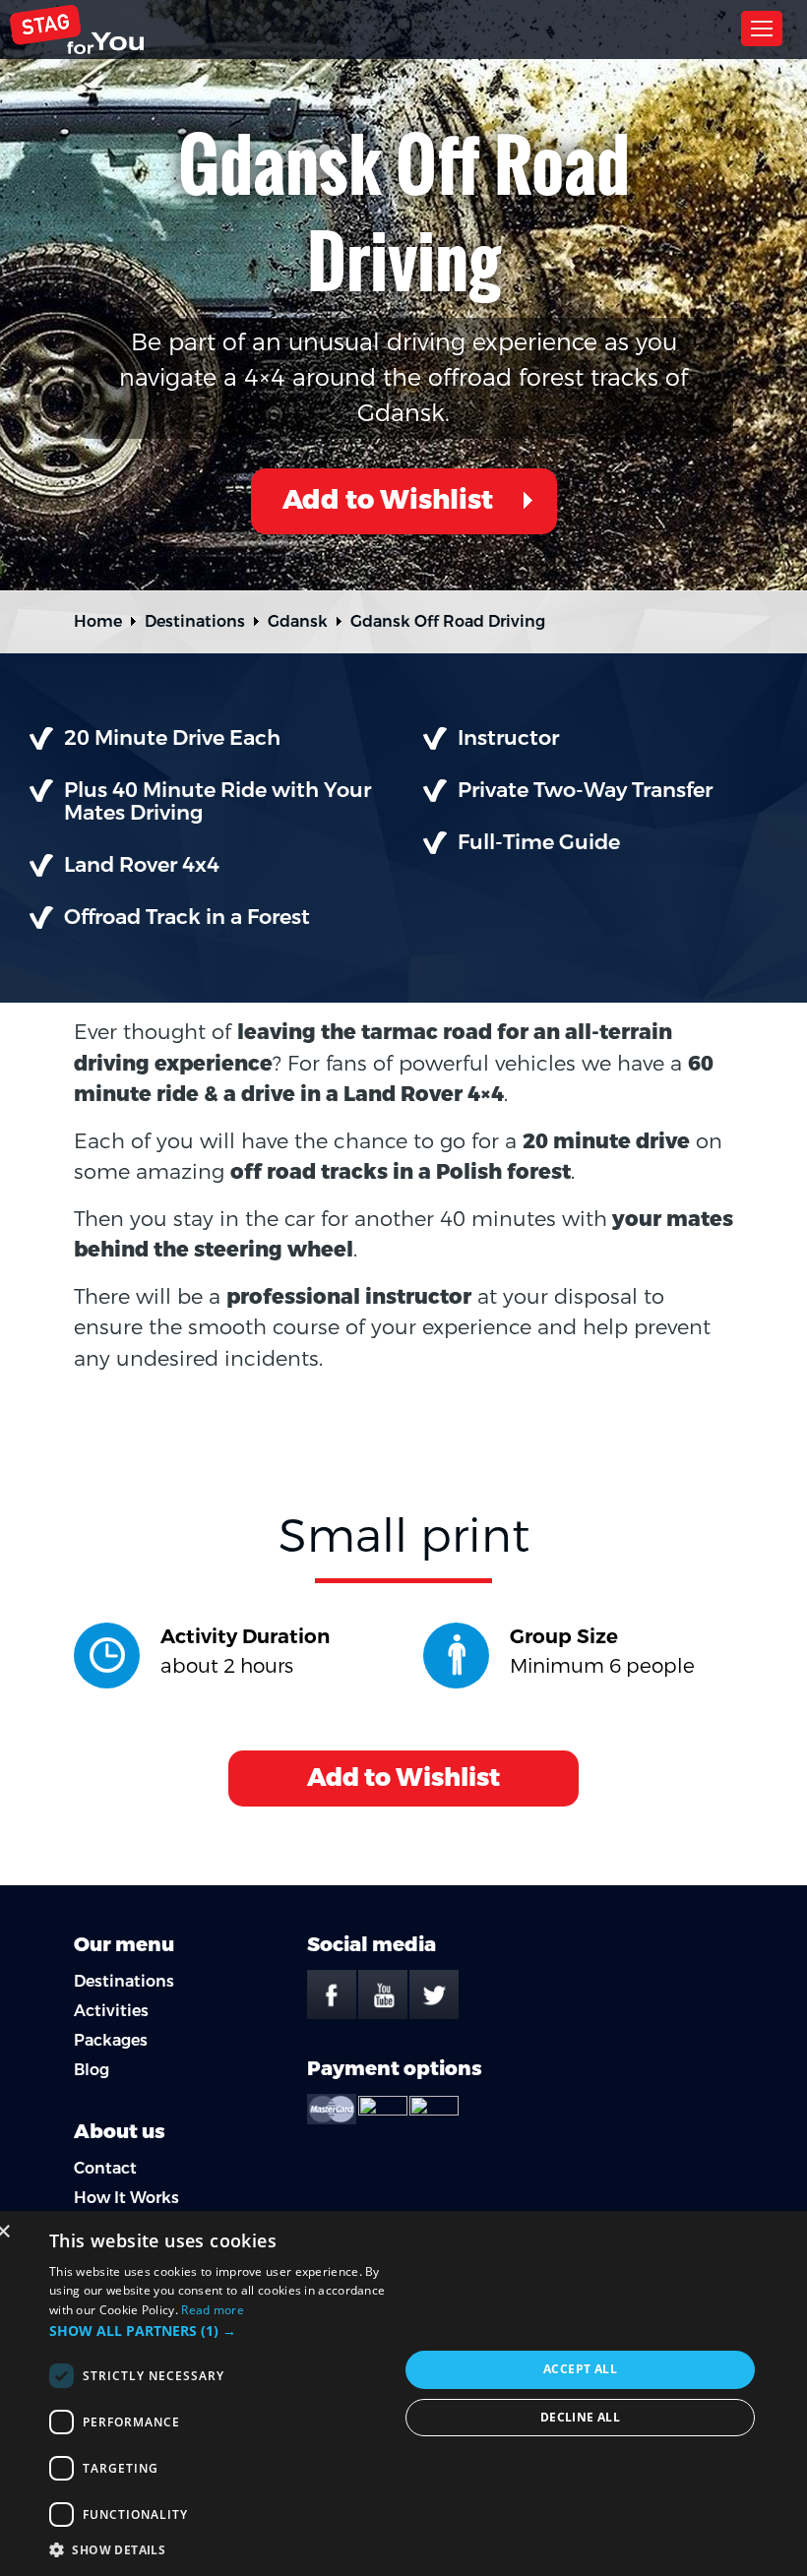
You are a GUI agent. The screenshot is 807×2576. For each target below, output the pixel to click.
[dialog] (403, 2393)
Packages (111, 2040)
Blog (92, 2070)
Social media (372, 1945)
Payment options (395, 2069)
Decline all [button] (580, 2417)
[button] (224, 2331)
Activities (111, 2011)
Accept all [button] (580, 2369)
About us (120, 2132)
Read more (213, 2310)
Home (98, 621)
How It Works (126, 2198)
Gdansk (298, 621)
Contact (105, 2168)
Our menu (124, 1945)
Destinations (195, 621)
